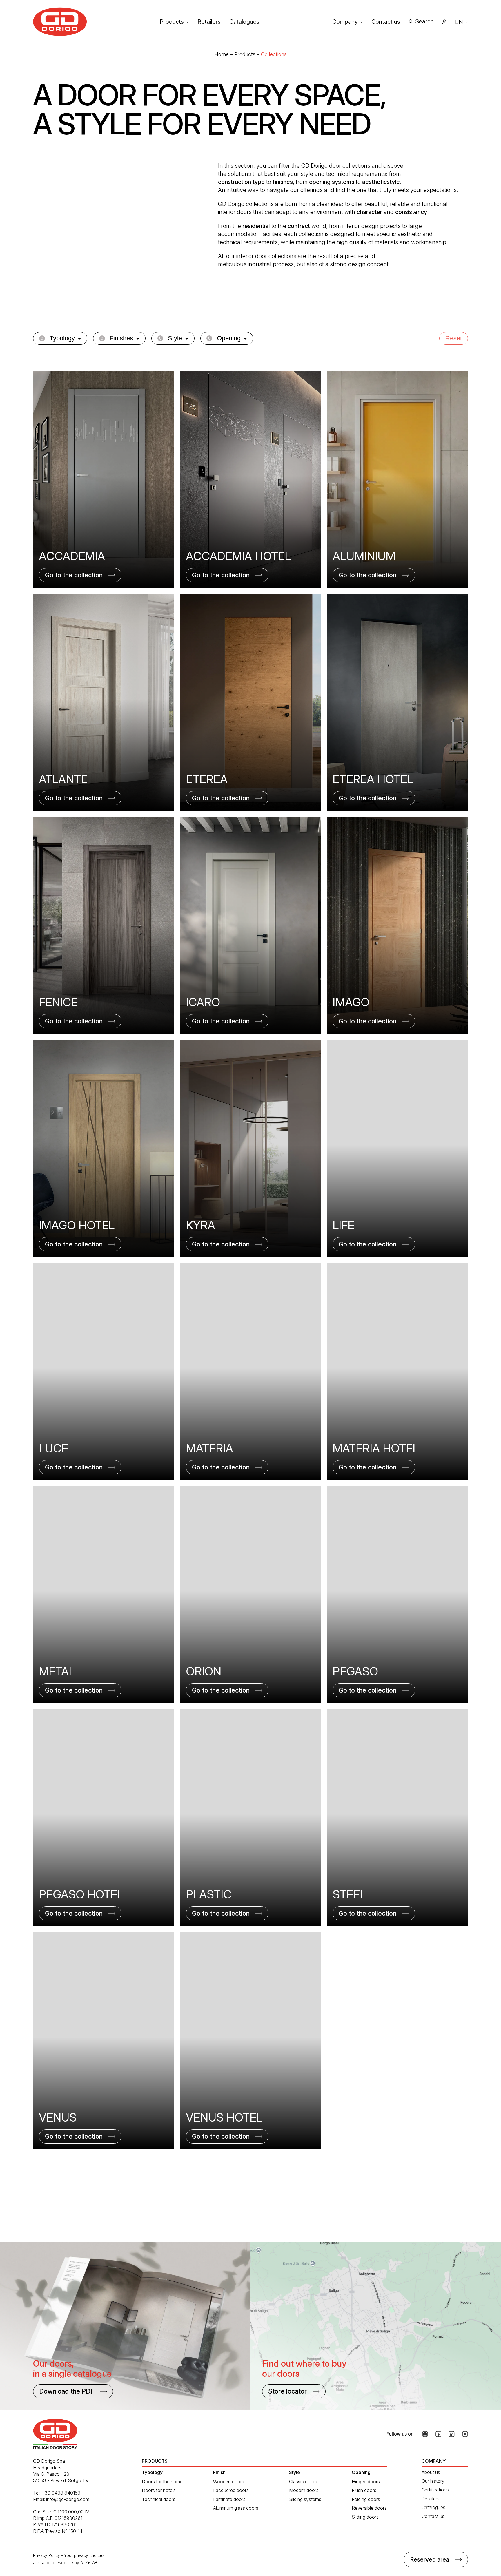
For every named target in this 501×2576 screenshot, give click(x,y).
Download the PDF (67, 2391)
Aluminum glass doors (236, 2508)
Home (222, 54)
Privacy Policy (47, 2555)
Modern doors (304, 2490)
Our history (433, 2481)
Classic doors (303, 2482)
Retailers (209, 22)
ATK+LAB (89, 2563)
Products (172, 22)
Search (424, 21)
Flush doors (364, 2490)
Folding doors (366, 2499)
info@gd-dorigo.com (68, 2499)
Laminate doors (229, 2499)
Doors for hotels (159, 2490)
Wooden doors (229, 2482)
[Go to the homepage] (60, 22)
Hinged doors (366, 2482)
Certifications (435, 2490)
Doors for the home (162, 2482)
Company (345, 22)
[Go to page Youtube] (465, 2434)
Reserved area (430, 2559)
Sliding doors (365, 2517)
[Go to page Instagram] (425, 2434)
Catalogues (244, 22)
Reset (454, 338)
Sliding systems (305, 2499)
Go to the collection (74, 575)
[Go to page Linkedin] (452, 2434)
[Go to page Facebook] (438, 2434)
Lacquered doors (231, 2490)
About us (431, 2472)
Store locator (287, 2391)
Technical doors (159, 2499)
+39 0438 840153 (61, 2493)
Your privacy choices (84, 2555)
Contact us (386, 22)
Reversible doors (369, 2508)
